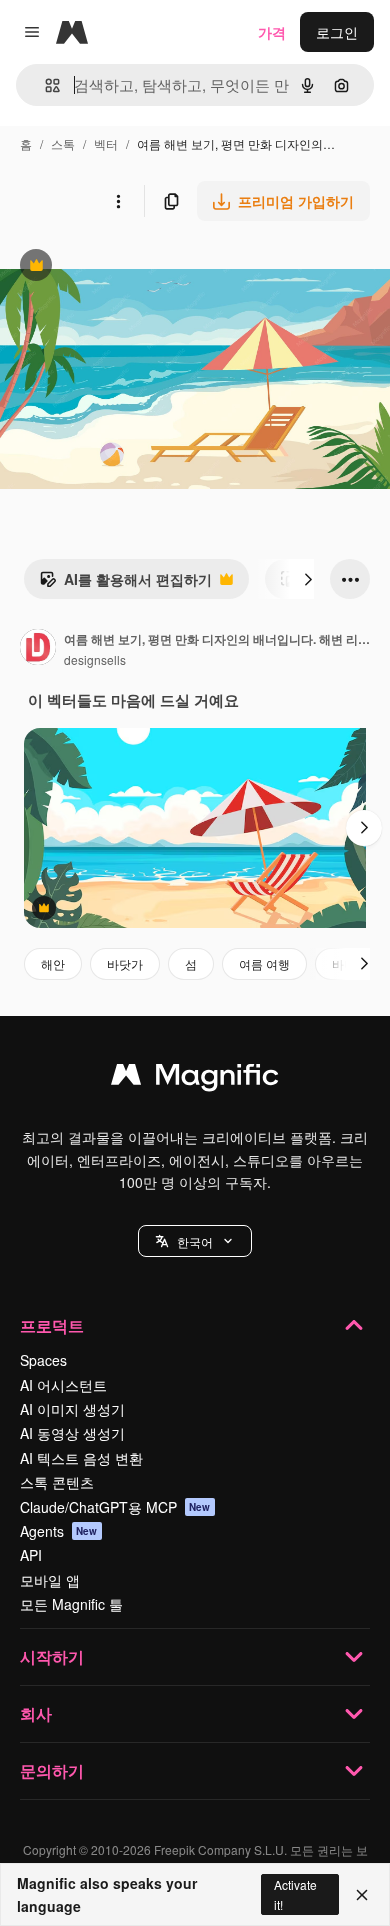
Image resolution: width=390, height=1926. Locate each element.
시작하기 (52, 1656)
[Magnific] (195, 1079)
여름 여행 (264, 963)
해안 (53, 963)
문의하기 (52, 1770)
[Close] (362, 1895)
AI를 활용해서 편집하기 (125, 584)
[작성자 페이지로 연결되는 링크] (38, 649)
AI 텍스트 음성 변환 (81, 1458)
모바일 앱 (50, 1580)
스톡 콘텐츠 (57, 1482)
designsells (95, 659)
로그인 (337, 32)
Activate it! (295, 1894)
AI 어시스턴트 (63, 1385)
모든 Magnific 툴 (71, 1604)
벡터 (106, 143)
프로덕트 (52, 1325)
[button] (195, 1241)
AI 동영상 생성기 (72, 1433)
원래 (115, 267)
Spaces (43, 1360)
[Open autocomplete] (44, 85)
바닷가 (125, 963)
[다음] (308, 579)
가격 (272, 32)
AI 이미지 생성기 (72, 1409)
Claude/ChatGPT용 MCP (115, 1507)
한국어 (195, 1241)
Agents (59, 1531)
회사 (36, 1713)
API (31, 1555)
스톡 (63, 143)
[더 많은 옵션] (118, 201)
